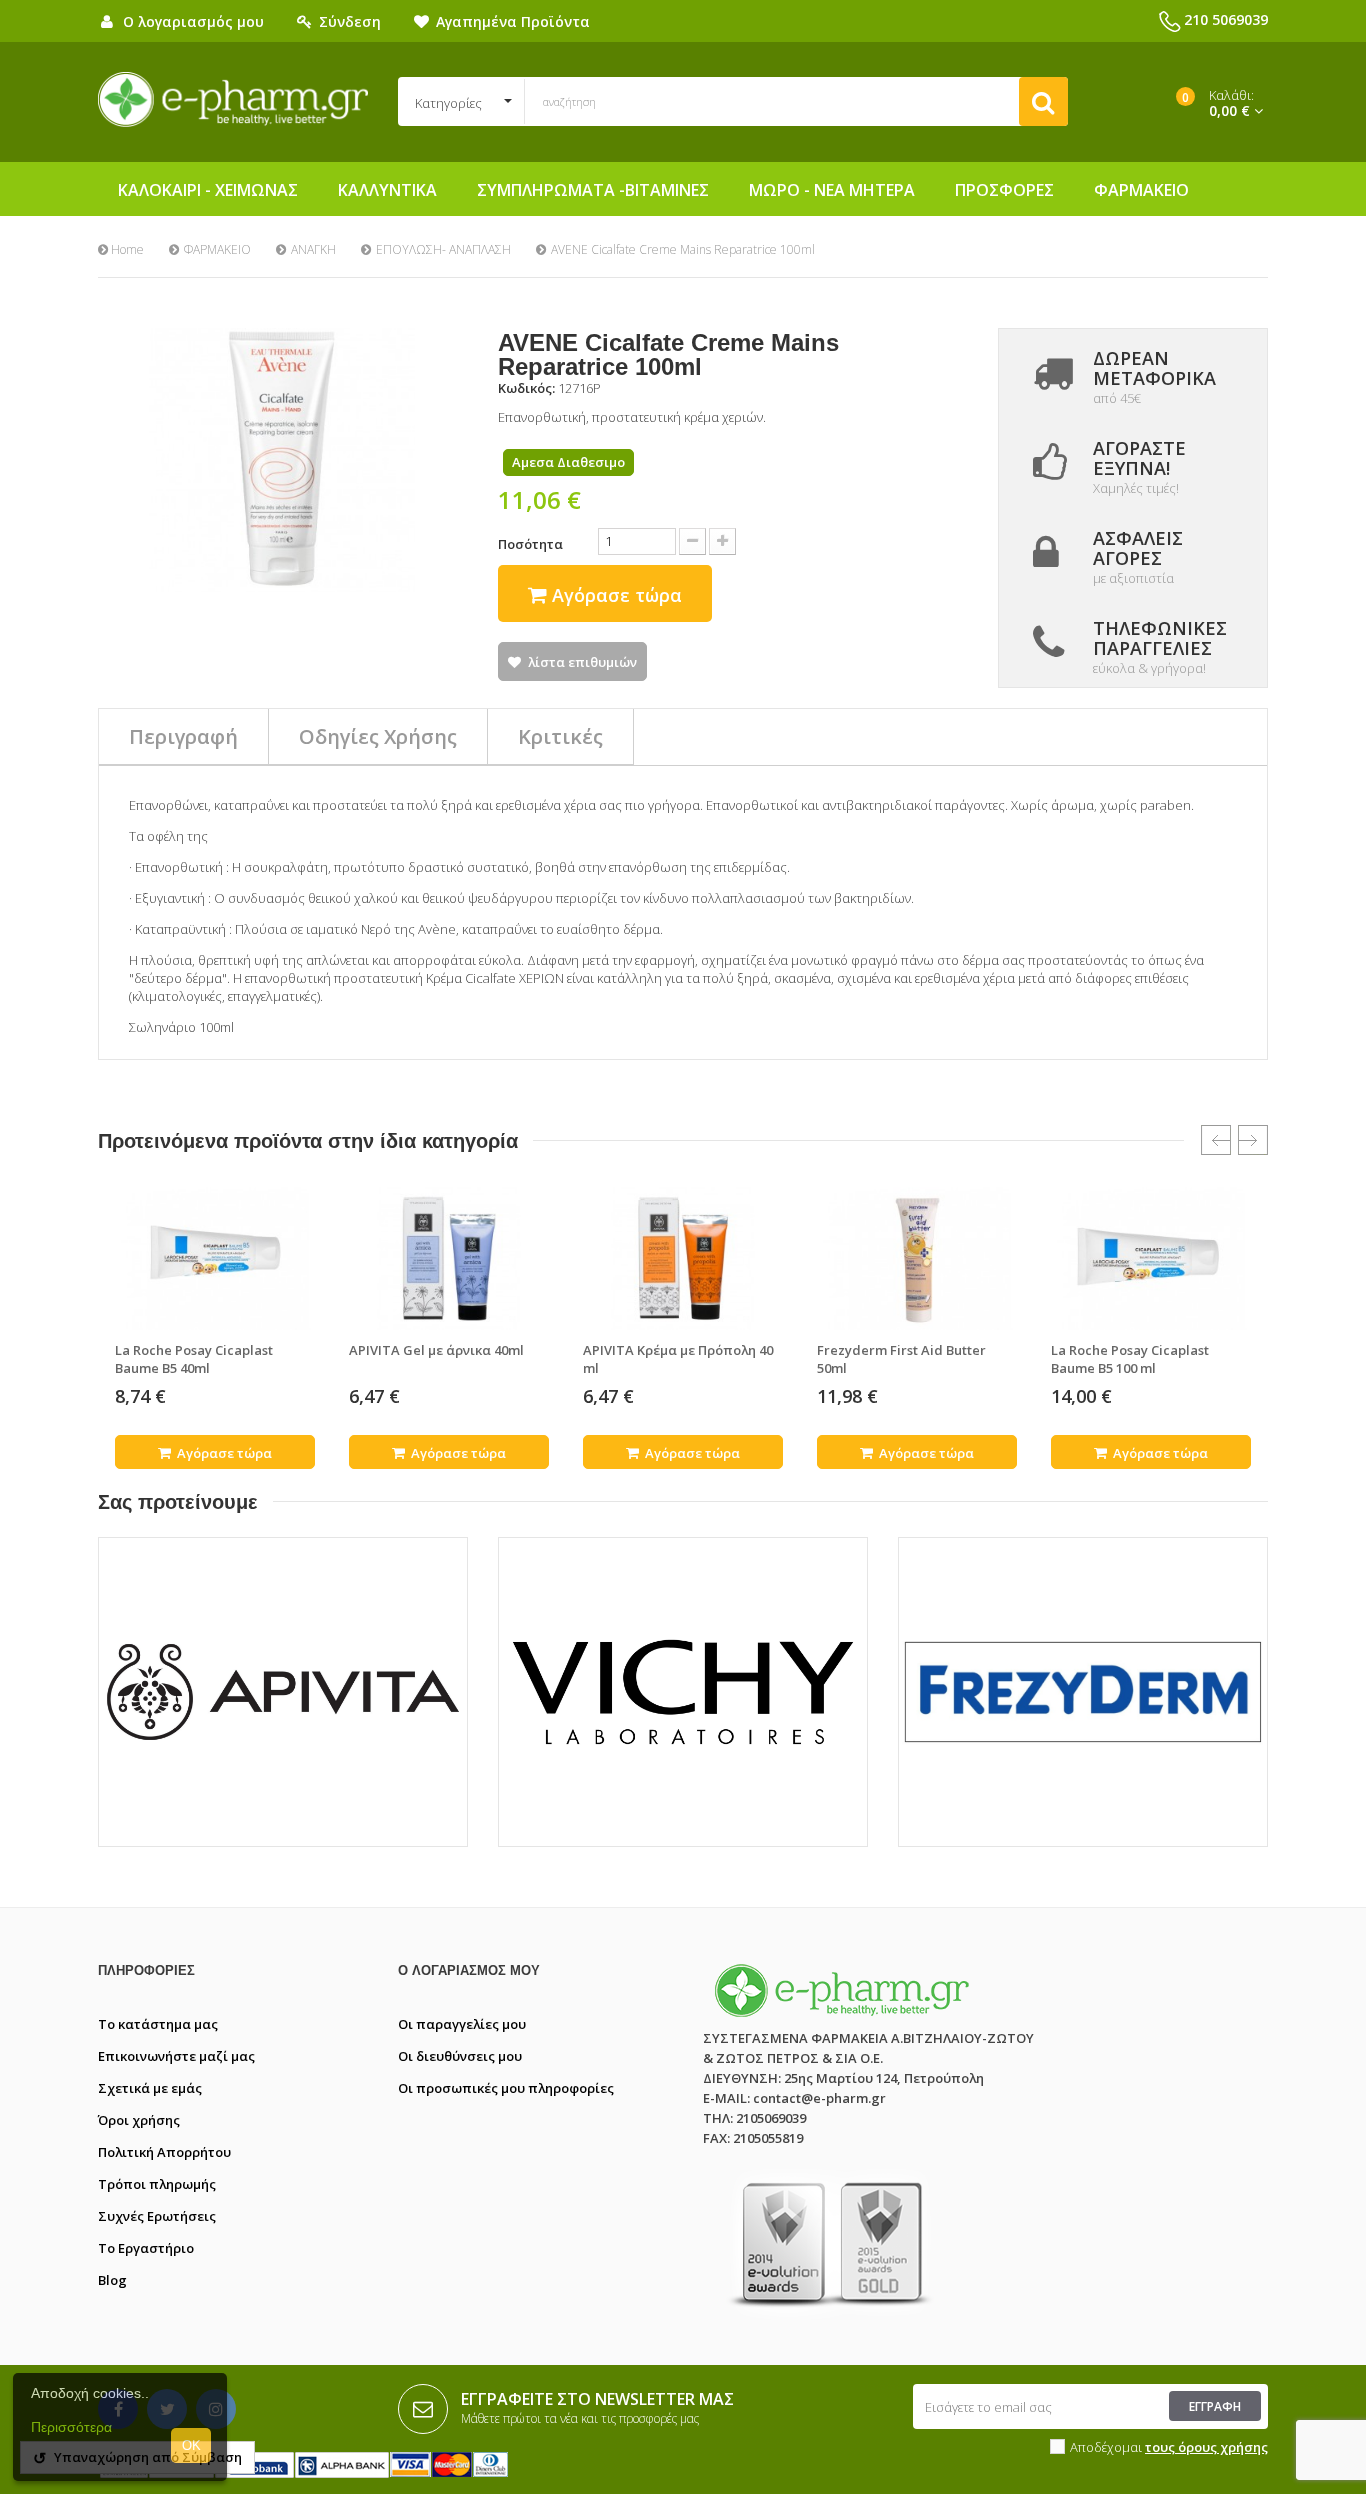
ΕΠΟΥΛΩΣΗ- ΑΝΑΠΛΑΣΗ (443, 249)
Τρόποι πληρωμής (157, 2184)
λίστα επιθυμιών (582, 662)
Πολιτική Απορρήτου (164, 2152)
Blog (112, 2280)
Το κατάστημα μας (158, 2024)
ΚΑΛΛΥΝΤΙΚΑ (387, 190)
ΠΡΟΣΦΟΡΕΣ (1004, 190)
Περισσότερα (71, 2427)
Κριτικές (560, 736)
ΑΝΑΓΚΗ (313, 249)
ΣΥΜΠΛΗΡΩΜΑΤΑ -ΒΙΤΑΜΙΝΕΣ (593, 190)
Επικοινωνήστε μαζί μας (176, 2056)
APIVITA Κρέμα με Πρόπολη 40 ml (678, 1359)
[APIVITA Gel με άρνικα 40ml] (449, 1258)
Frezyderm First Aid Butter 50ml (901, 1359)
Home (126, 249)
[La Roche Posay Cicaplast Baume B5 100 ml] (1151, 1258)
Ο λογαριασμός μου (469, 1970)
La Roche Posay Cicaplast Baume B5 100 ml (1130, 1359)
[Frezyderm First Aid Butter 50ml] (917, 1258)
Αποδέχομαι (1169, 2447)
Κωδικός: (526, 388)
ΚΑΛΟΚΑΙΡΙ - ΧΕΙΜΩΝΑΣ (208, 190)
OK (191, 2445)
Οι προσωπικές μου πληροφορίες (506, 2088)
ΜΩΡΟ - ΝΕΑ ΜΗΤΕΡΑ (832, 190)
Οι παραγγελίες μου (462, 2024)
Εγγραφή (1215, 2406)
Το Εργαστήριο (146, 2248)
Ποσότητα (530, 544)
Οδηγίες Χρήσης (378, 736)
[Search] (1043, 101)
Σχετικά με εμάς (150, 2088)
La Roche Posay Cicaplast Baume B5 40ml (194, 1359)
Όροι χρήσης (139, 2120)
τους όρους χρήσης (1206, 2447)
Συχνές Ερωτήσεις (157, 2216)
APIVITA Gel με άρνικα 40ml (436, 1350)
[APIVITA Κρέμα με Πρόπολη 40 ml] (683, 1258)
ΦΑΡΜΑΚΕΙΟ (1141, 190)
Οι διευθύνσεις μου (460, 2056)
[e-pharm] (233, 100)
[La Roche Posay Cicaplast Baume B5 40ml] (215, 1258)
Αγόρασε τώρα (223, 1453)
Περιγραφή (183, 736)
